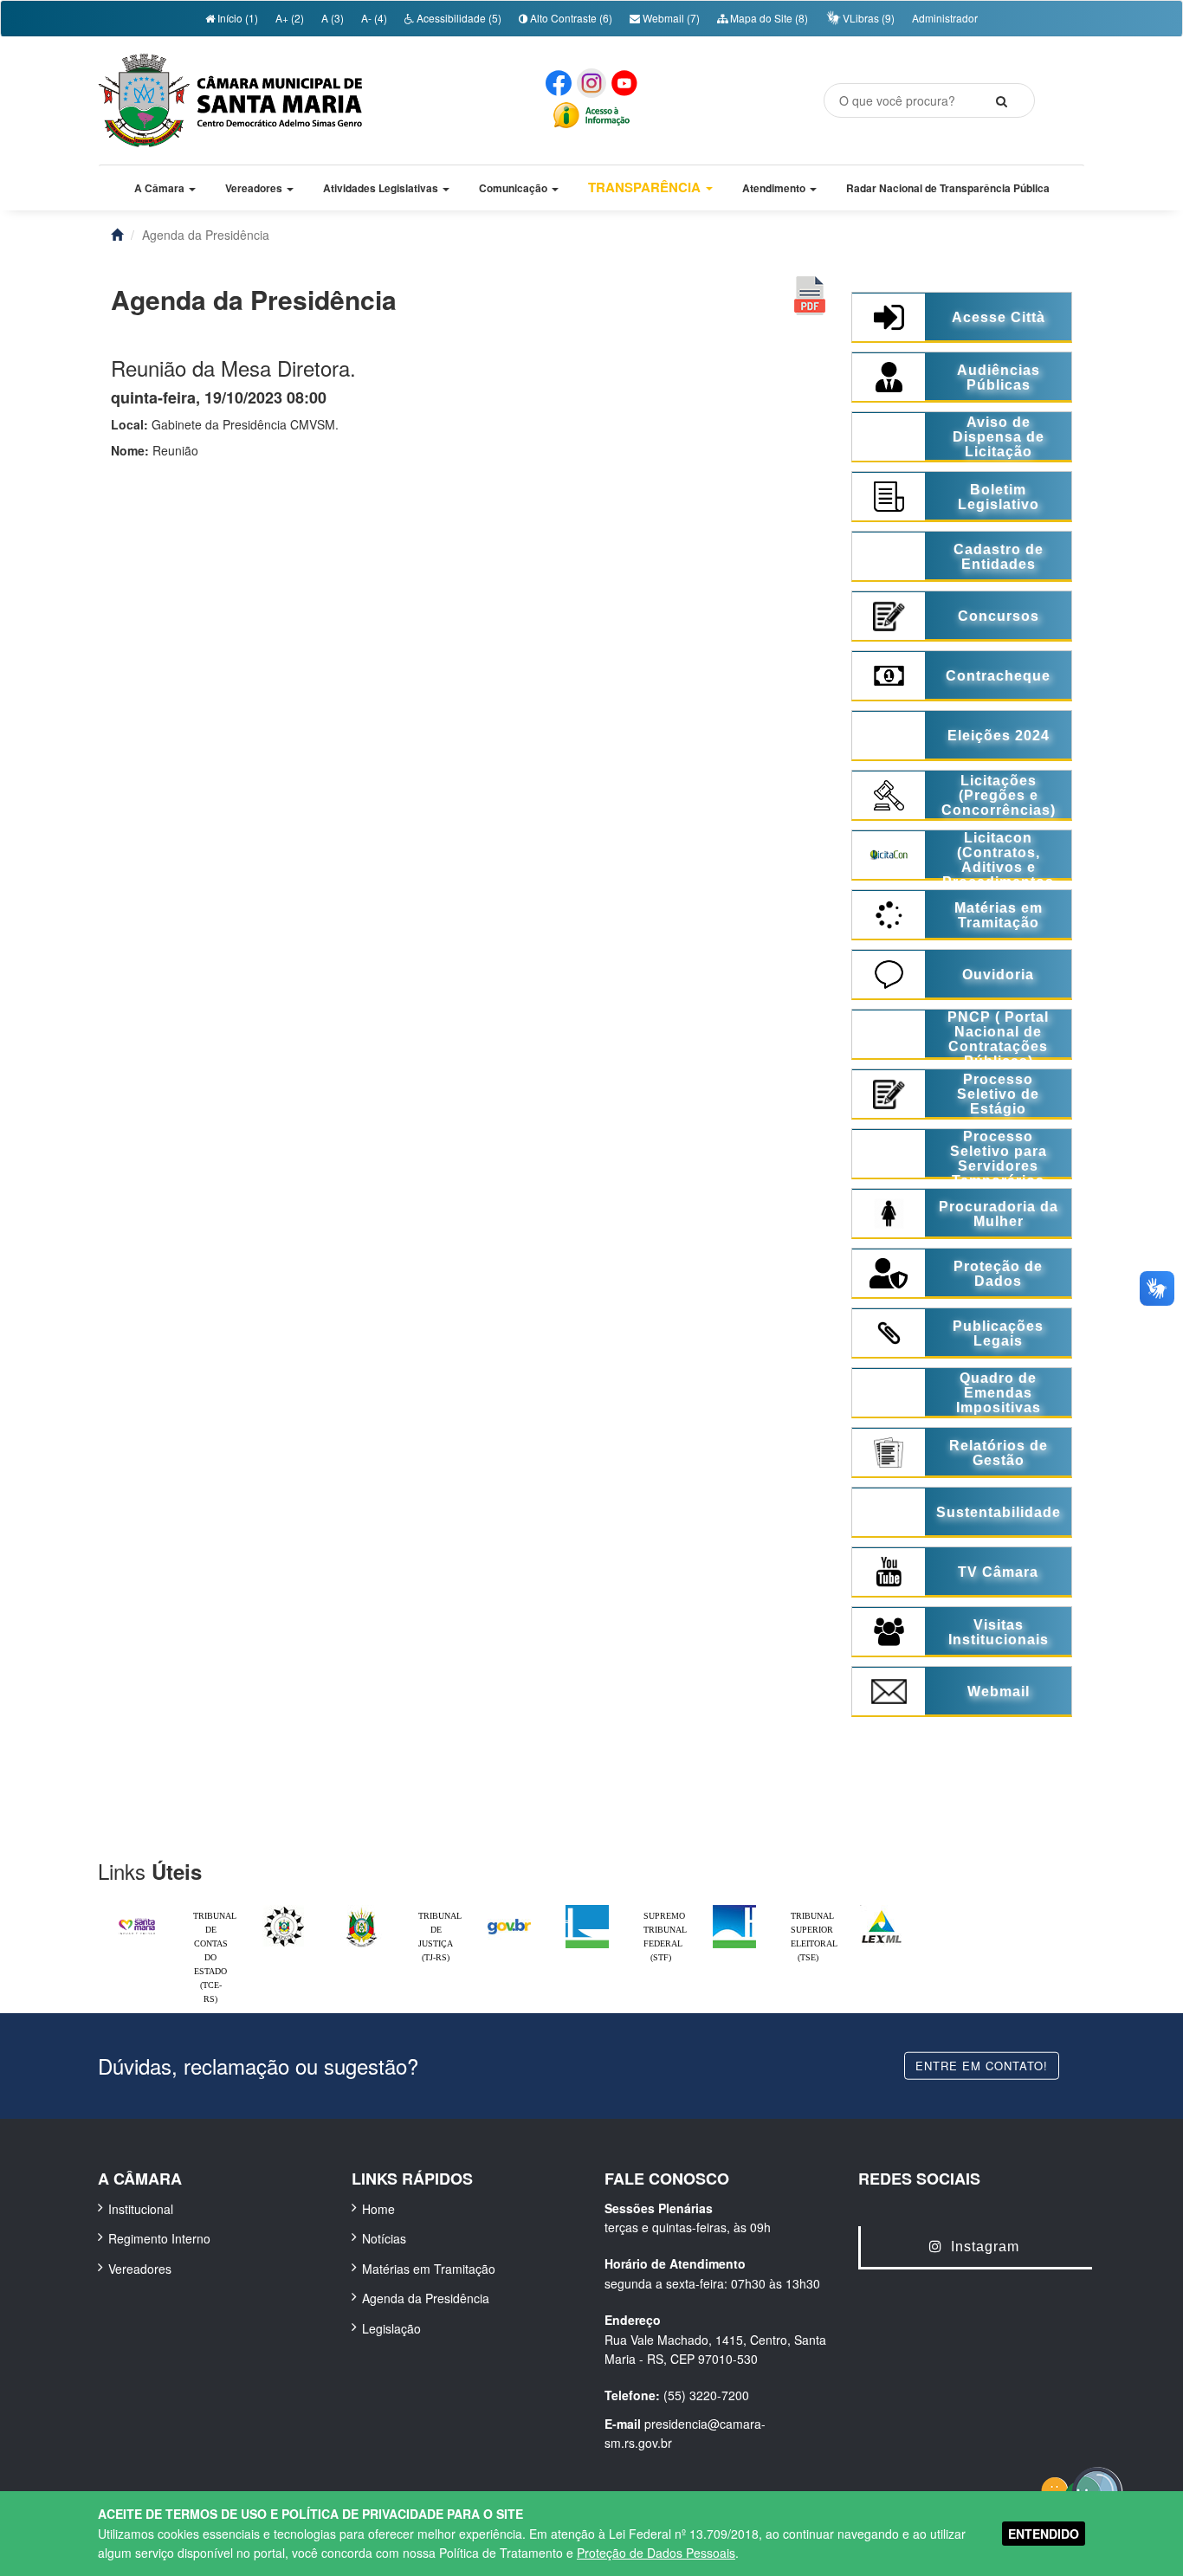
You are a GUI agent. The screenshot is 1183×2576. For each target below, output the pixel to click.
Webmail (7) (670, 18)
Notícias (384, 2238)
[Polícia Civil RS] (284, 1909)
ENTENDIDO (1044, 2534)
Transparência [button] (646, 187)
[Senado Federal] (734, 1909)
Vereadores (140, 2269)
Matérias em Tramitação (429, 2269)
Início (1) (236, 18)
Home (378, 2209)
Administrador (945, 18)
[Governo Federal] (509, 1909)
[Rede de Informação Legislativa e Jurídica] (882, 1909)
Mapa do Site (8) (768, 18)
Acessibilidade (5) (458, 18)
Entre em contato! (982, 2065)
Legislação (391, 2328)
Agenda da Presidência (426, 2298)
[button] (165, 188)
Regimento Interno (159, 2238)
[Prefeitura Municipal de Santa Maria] (137, 1919)
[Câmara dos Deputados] (587, 1909)
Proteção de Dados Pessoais (656, 2553)
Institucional (141, 2209)
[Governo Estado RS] (362, 1909)
